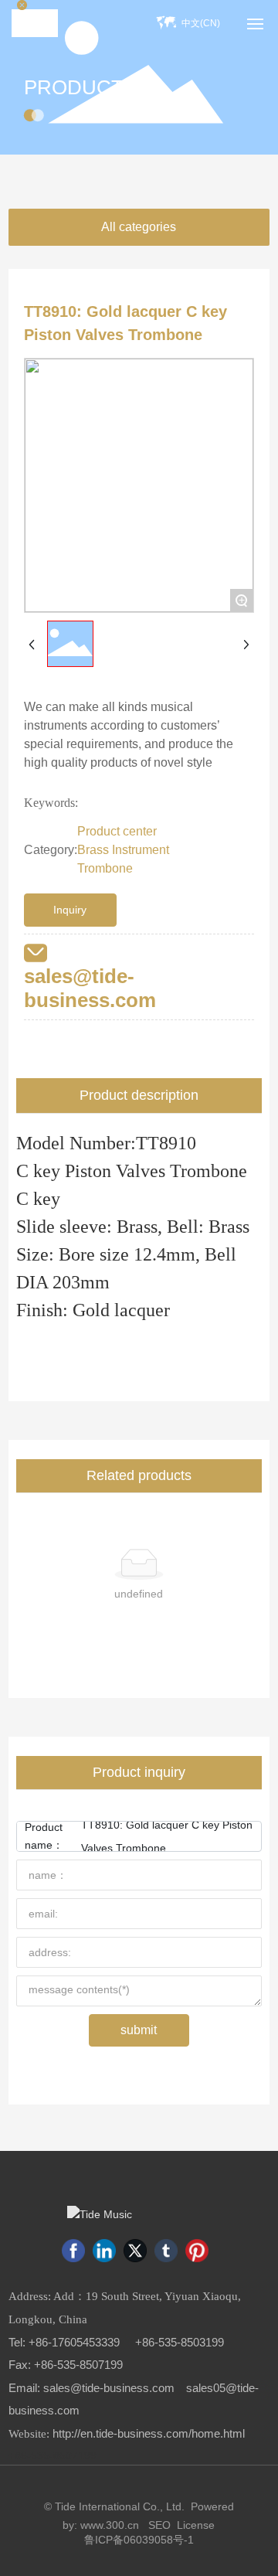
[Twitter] (135, 2251)
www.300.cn (110, 2525)
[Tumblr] (166, 2251)
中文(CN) (201, 23)
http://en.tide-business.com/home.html (149, 2434)
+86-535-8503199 (180, 2343)
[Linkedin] (104, 2251)
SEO (159, 2525)
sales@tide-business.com (90, 988)
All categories (139, 227)
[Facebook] (73, 2251)
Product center (117, 831)
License (196, 2525)
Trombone (105, 868)
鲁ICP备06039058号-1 (139, 2540)
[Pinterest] (197, 2251)
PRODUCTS (80, 87)
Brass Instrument (123, 850)
